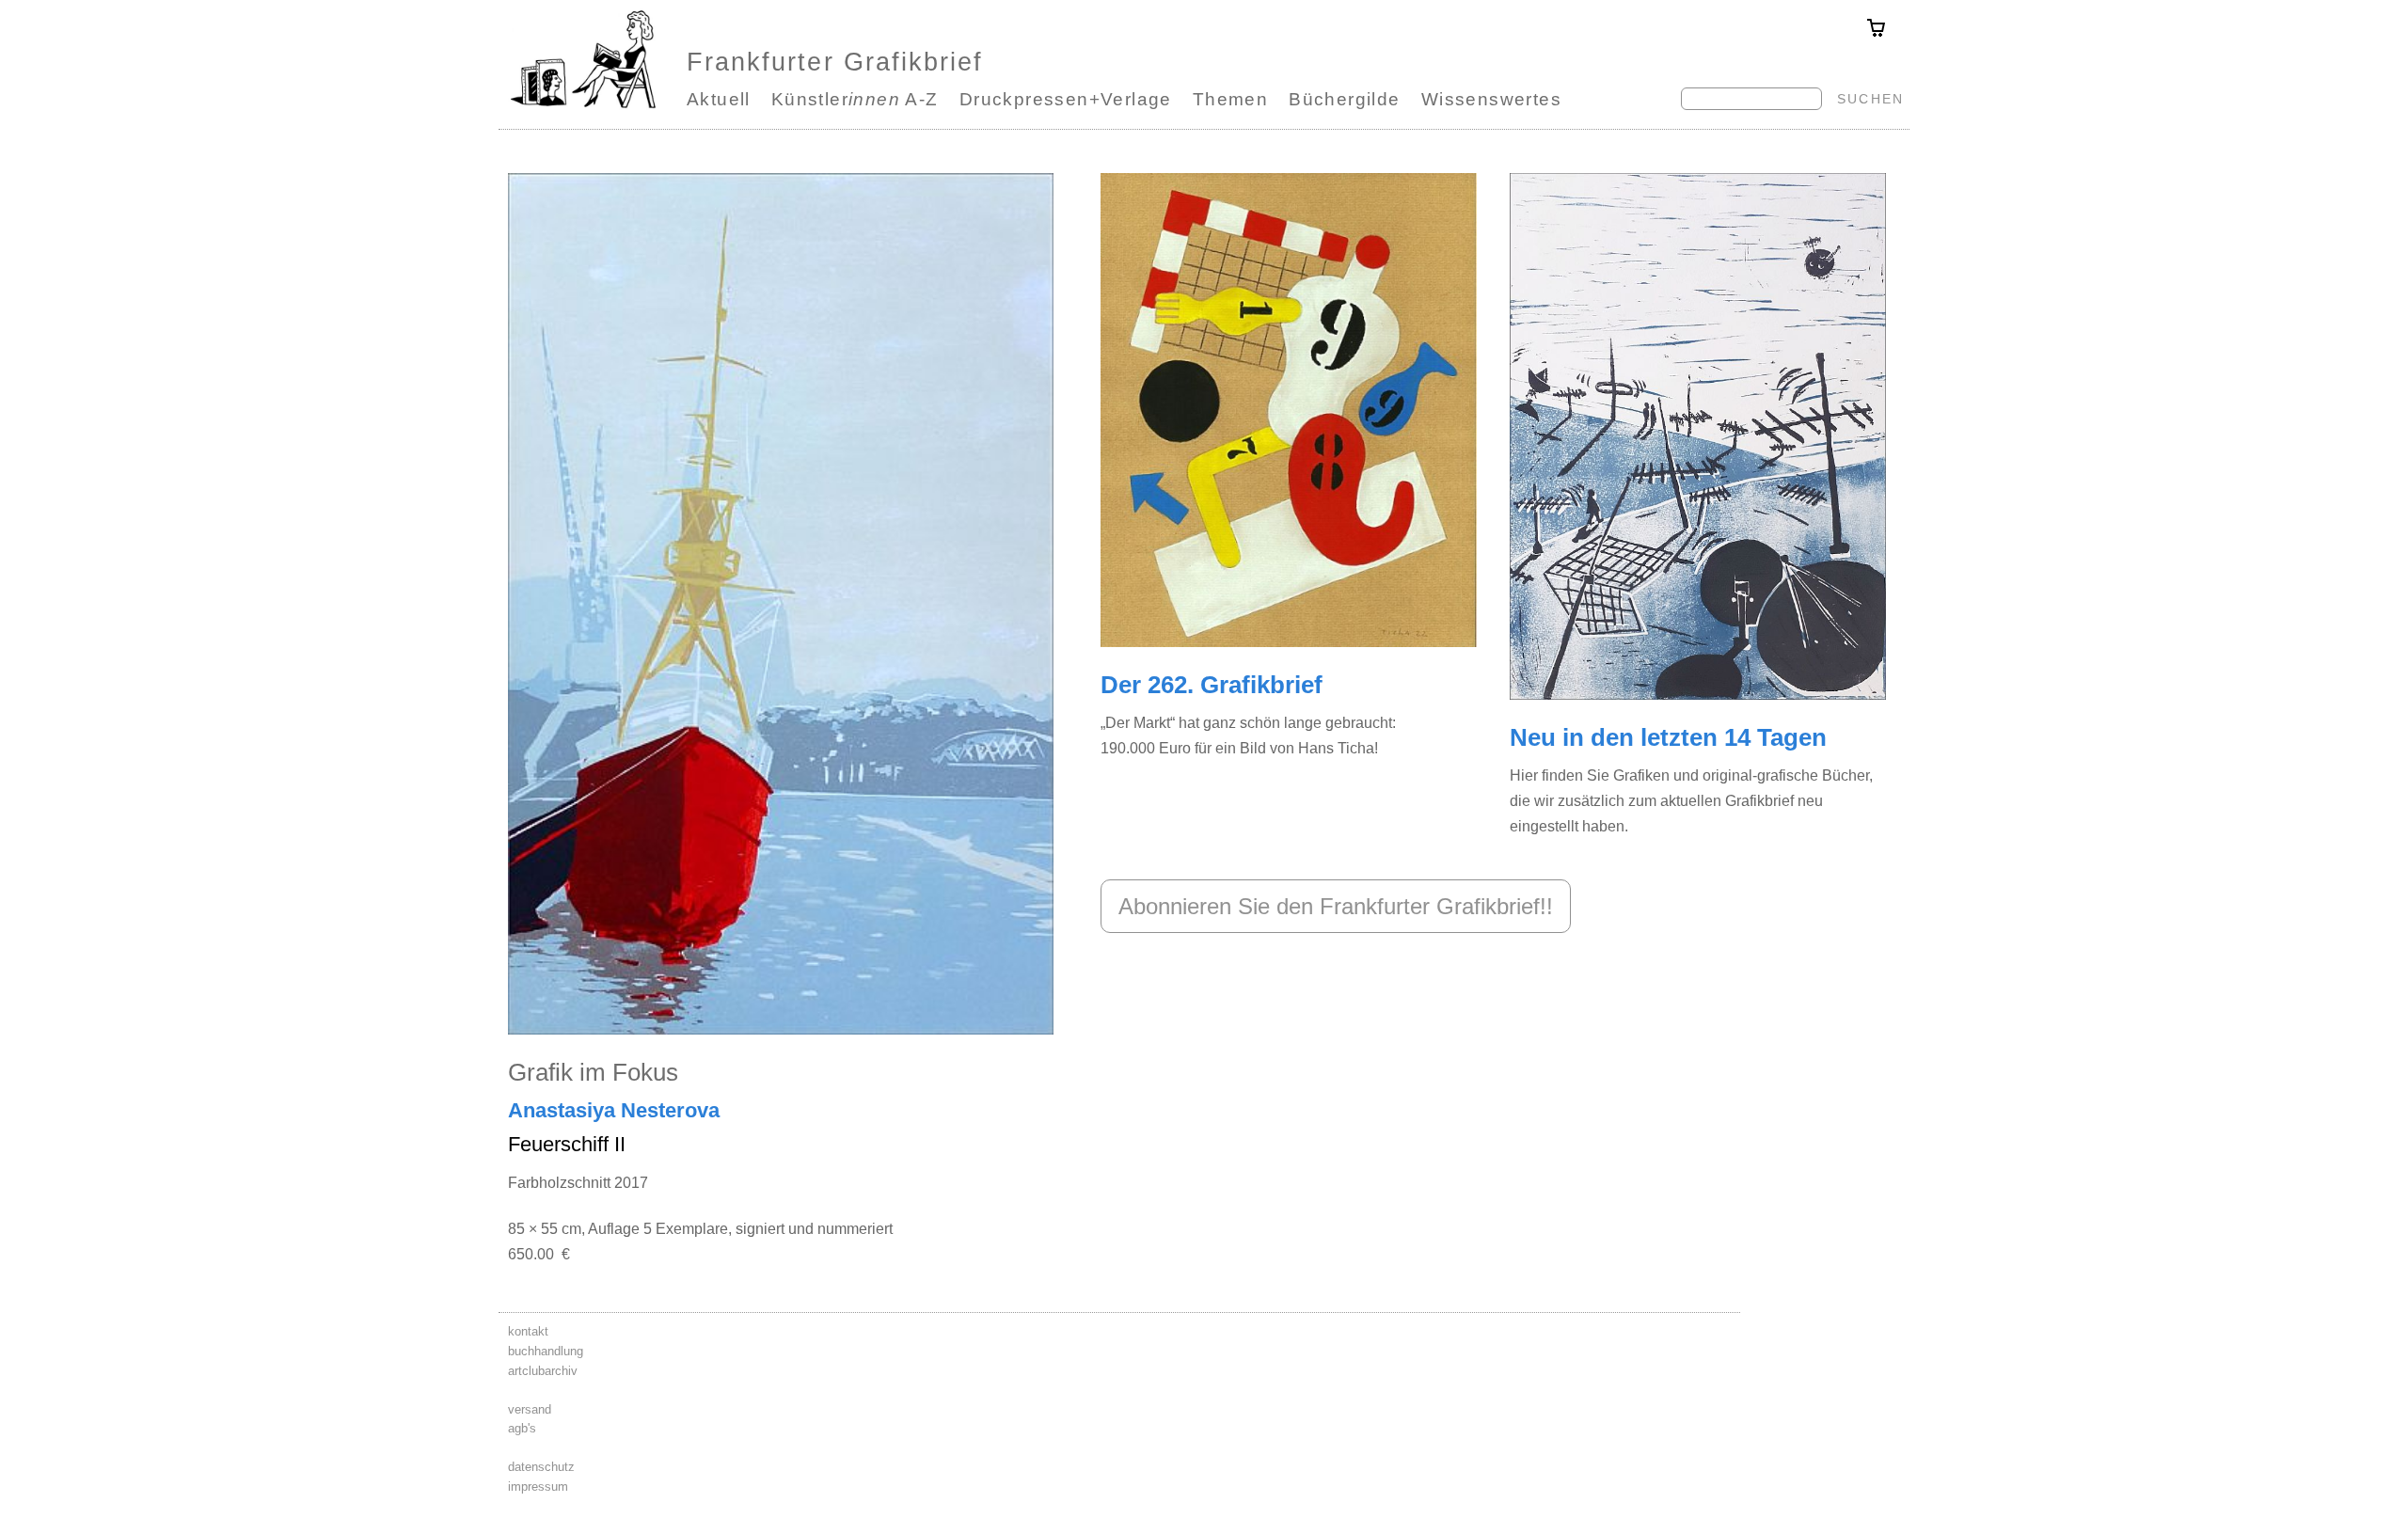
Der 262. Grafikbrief (1212, 685)
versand (530, 1409)
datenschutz (541, 1467)
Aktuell (719, 99)
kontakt (528, 1331)
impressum (538, 1487)
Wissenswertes (1491, 99)
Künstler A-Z (855, 99)
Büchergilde (1344, 99)
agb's (522, 1428)
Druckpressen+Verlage (1066, 99)
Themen (1230, 99)
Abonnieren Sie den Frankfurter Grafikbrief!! (1336, 906)
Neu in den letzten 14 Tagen (1668, 737)
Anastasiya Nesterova (614, 1110)
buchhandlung (546, 1351)
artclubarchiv (543, 1371)
